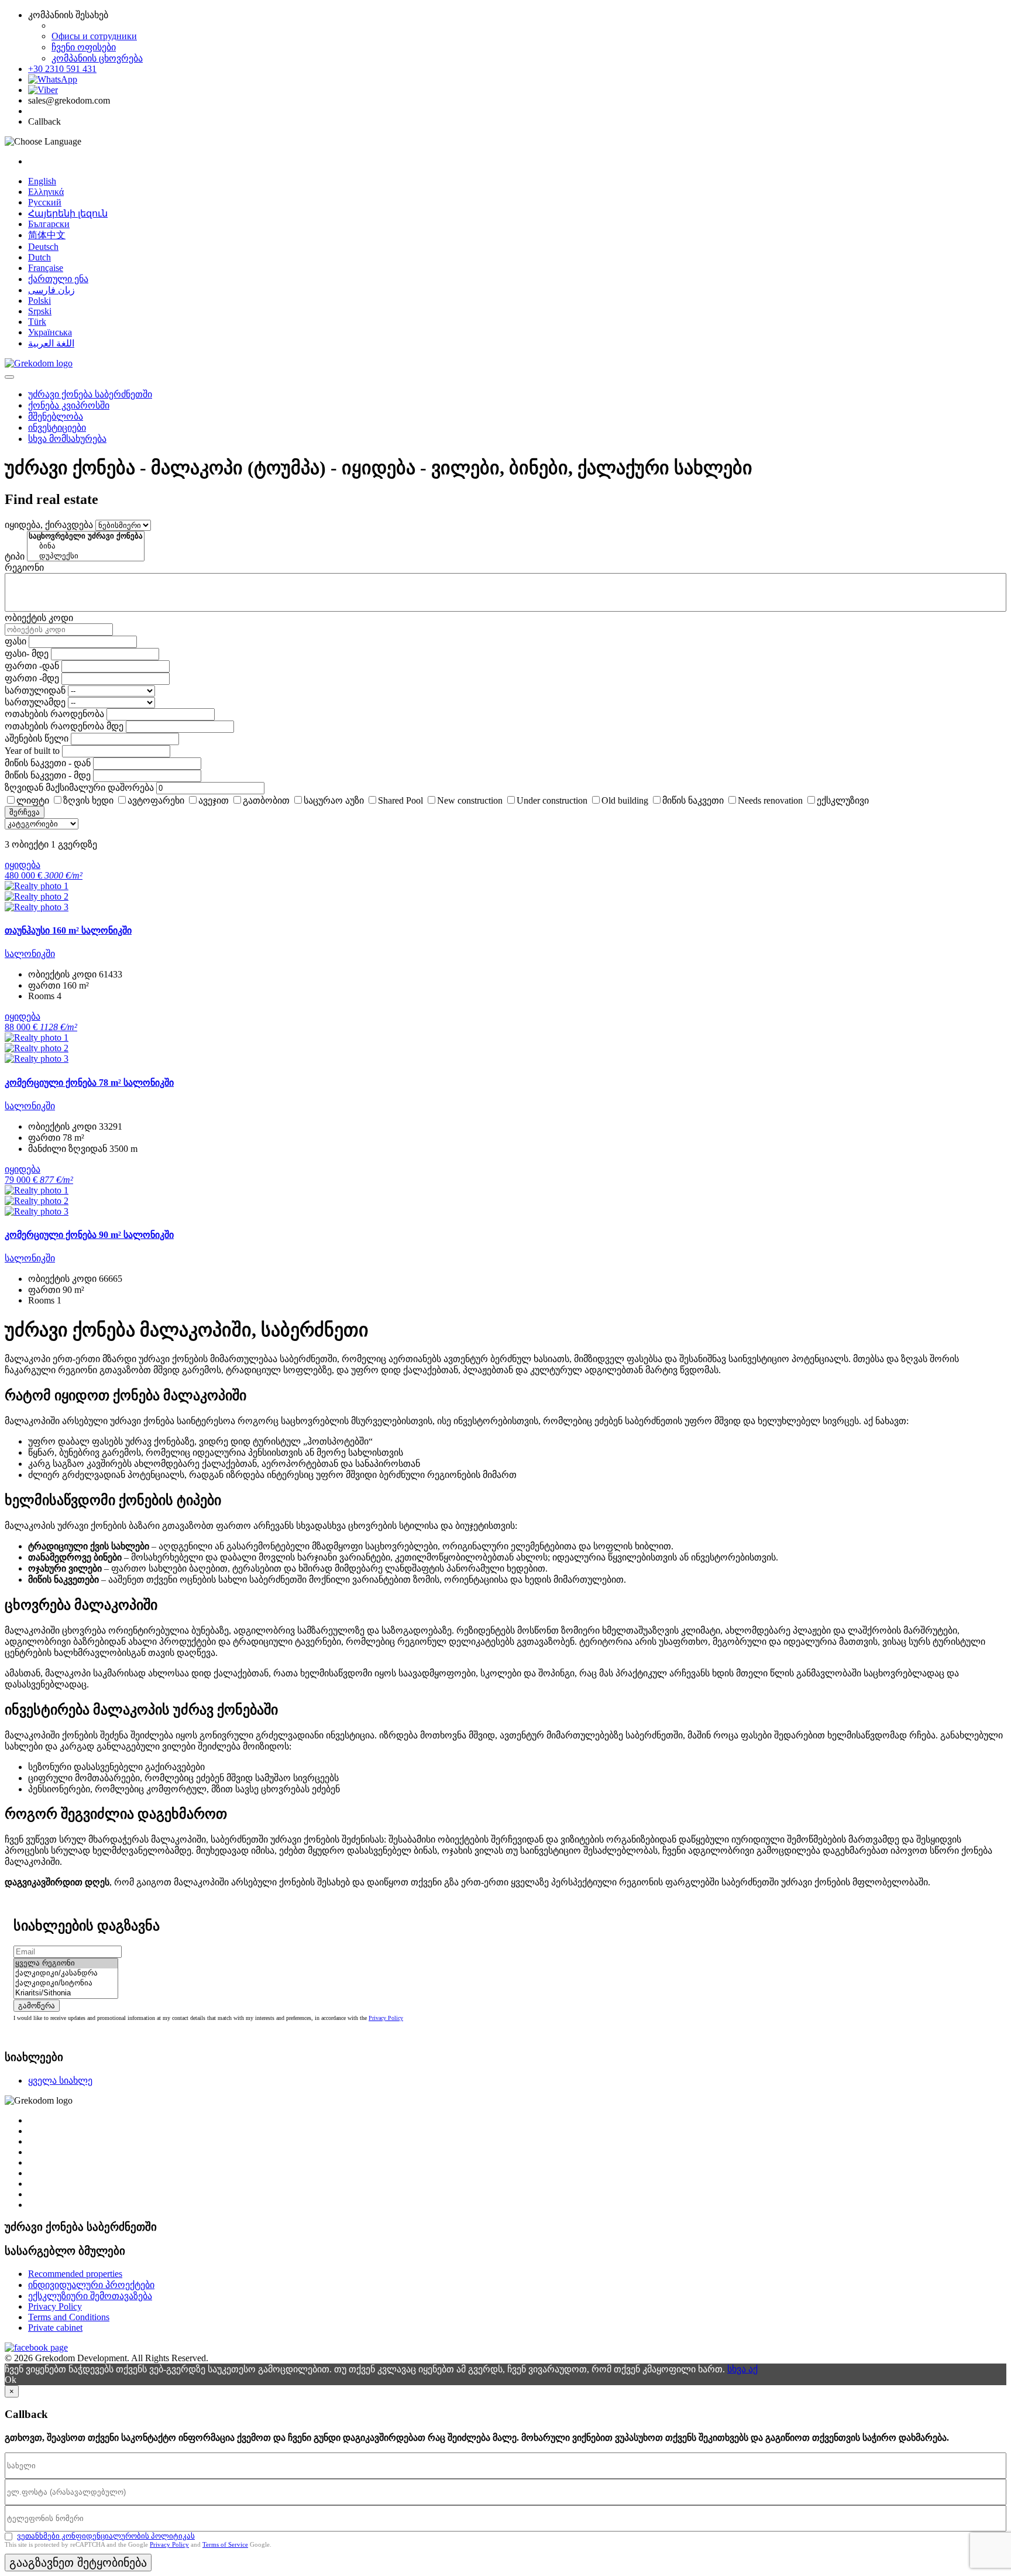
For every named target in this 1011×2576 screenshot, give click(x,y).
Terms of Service (225, 2544)
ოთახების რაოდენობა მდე (64, 726)
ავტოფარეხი (156, 800)
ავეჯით (214, 800)
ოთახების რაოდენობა (54, 714)
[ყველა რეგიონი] (66, 1963)
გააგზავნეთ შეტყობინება (78, 2563)
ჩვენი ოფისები (84, 47)
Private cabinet (55, 2328)
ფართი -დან (32, 666)
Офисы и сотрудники (94, 36)
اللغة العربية (51, 343)
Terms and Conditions (69, 2317)
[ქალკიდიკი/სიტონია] (66, 1983)
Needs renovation (770, 800)
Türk (37, 322)
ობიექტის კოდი (39, 618)
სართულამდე (35, 702)
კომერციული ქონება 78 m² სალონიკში (89, 1083)
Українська (50, 332)
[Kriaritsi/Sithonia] (66, 1993)
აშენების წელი (37, 738)
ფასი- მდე (27, 654)
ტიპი (15, 556)
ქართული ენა (58, 279)
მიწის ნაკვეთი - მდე (48, 775)
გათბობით (266, 800)
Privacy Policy (386, 2018)
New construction (470, 800)
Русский (45, 202)
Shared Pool (400, 800)
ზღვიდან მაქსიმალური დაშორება (79, 788)
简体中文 (47, 235)
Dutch (39, 257)
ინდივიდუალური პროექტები (91, 2285)
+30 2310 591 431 (62, 69)
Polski (39, 301)
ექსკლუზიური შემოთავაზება (90, 2296)
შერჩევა (25, 812)
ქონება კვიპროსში (69, 405)
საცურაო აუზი (334, 800)
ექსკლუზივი (843, 800)
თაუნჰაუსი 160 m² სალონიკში (68, 930)
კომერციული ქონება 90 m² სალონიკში (89, 1235)
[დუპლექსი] (86, 556)
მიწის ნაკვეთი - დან (48, 763)
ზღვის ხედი (88, 800)
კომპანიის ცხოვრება (97, 58)
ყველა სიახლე (60, 2081)
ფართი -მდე (32, 678)
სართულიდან (35, 690)
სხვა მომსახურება (67, 439)
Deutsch (43, 247)
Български (49, 224)
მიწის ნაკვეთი (693, 800)
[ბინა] (86, 546)
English (42, 181)
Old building (625, 800)
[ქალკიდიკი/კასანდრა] (66, 1973)
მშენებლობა (56, 416)
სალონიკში (30, 954)
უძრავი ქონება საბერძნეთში (90, 394)
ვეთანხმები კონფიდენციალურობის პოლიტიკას (106, 2536)
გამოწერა (37, 2006)
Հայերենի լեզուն (68, 213)
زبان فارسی (51, 290)
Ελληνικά (46, 192)
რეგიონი (24, 567)
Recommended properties (75, 2274)
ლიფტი (33, 800)
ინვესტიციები (57, 428)
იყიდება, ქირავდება (49, 525)
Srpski (40, 311)
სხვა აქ (742, 2369)
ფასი (16, 641)
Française (46, 268)
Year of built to (32, 751)
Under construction (552, 800)
